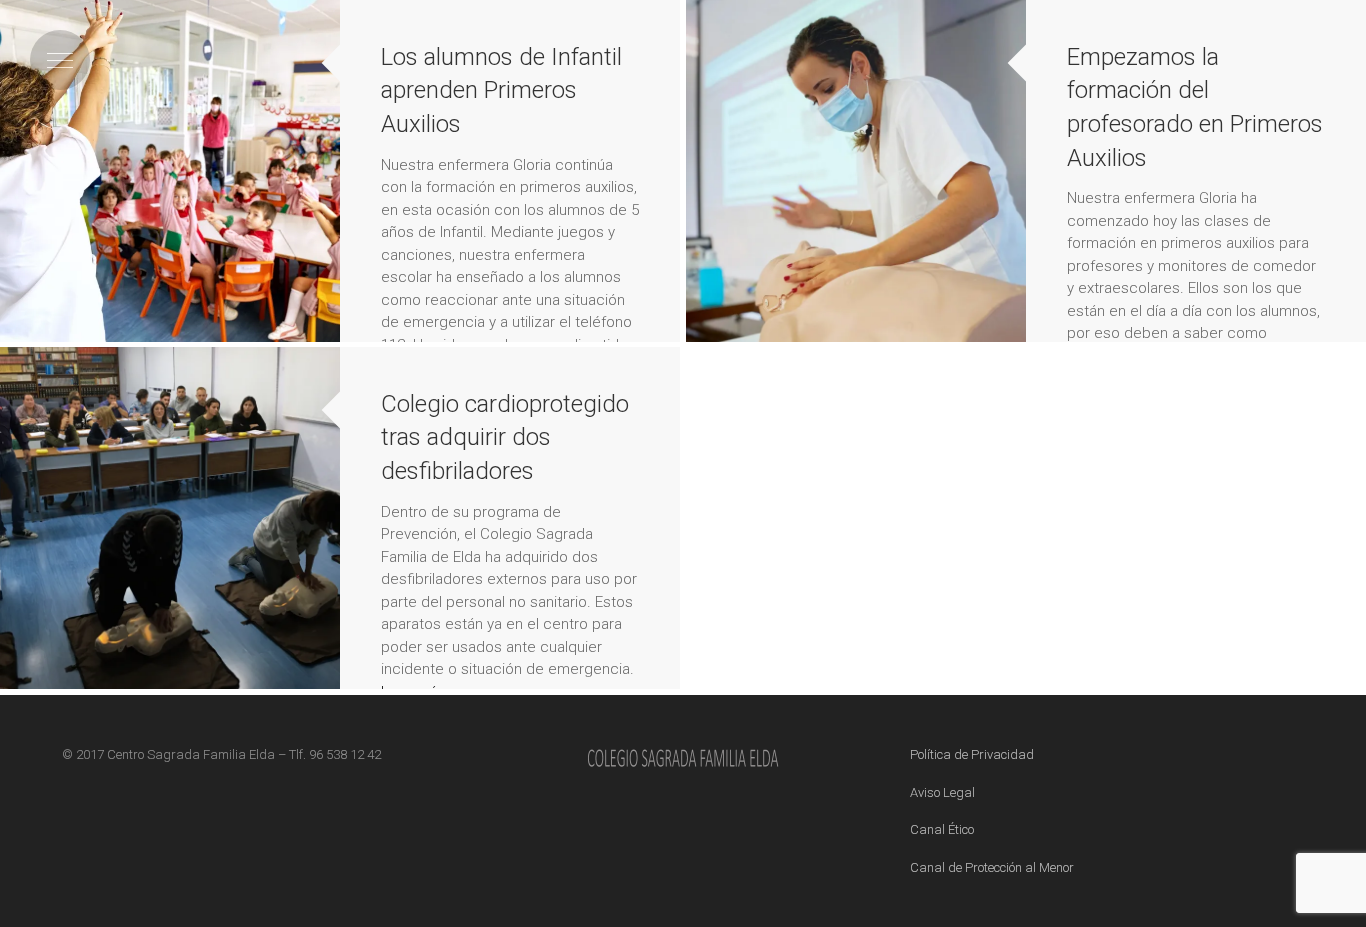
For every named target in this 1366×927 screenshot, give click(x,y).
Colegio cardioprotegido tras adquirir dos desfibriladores (505, 437)
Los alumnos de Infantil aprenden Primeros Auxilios (501, 90)
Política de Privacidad (972, 754)
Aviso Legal (942, 792)
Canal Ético (942, 829)
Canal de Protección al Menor (992, 867)
